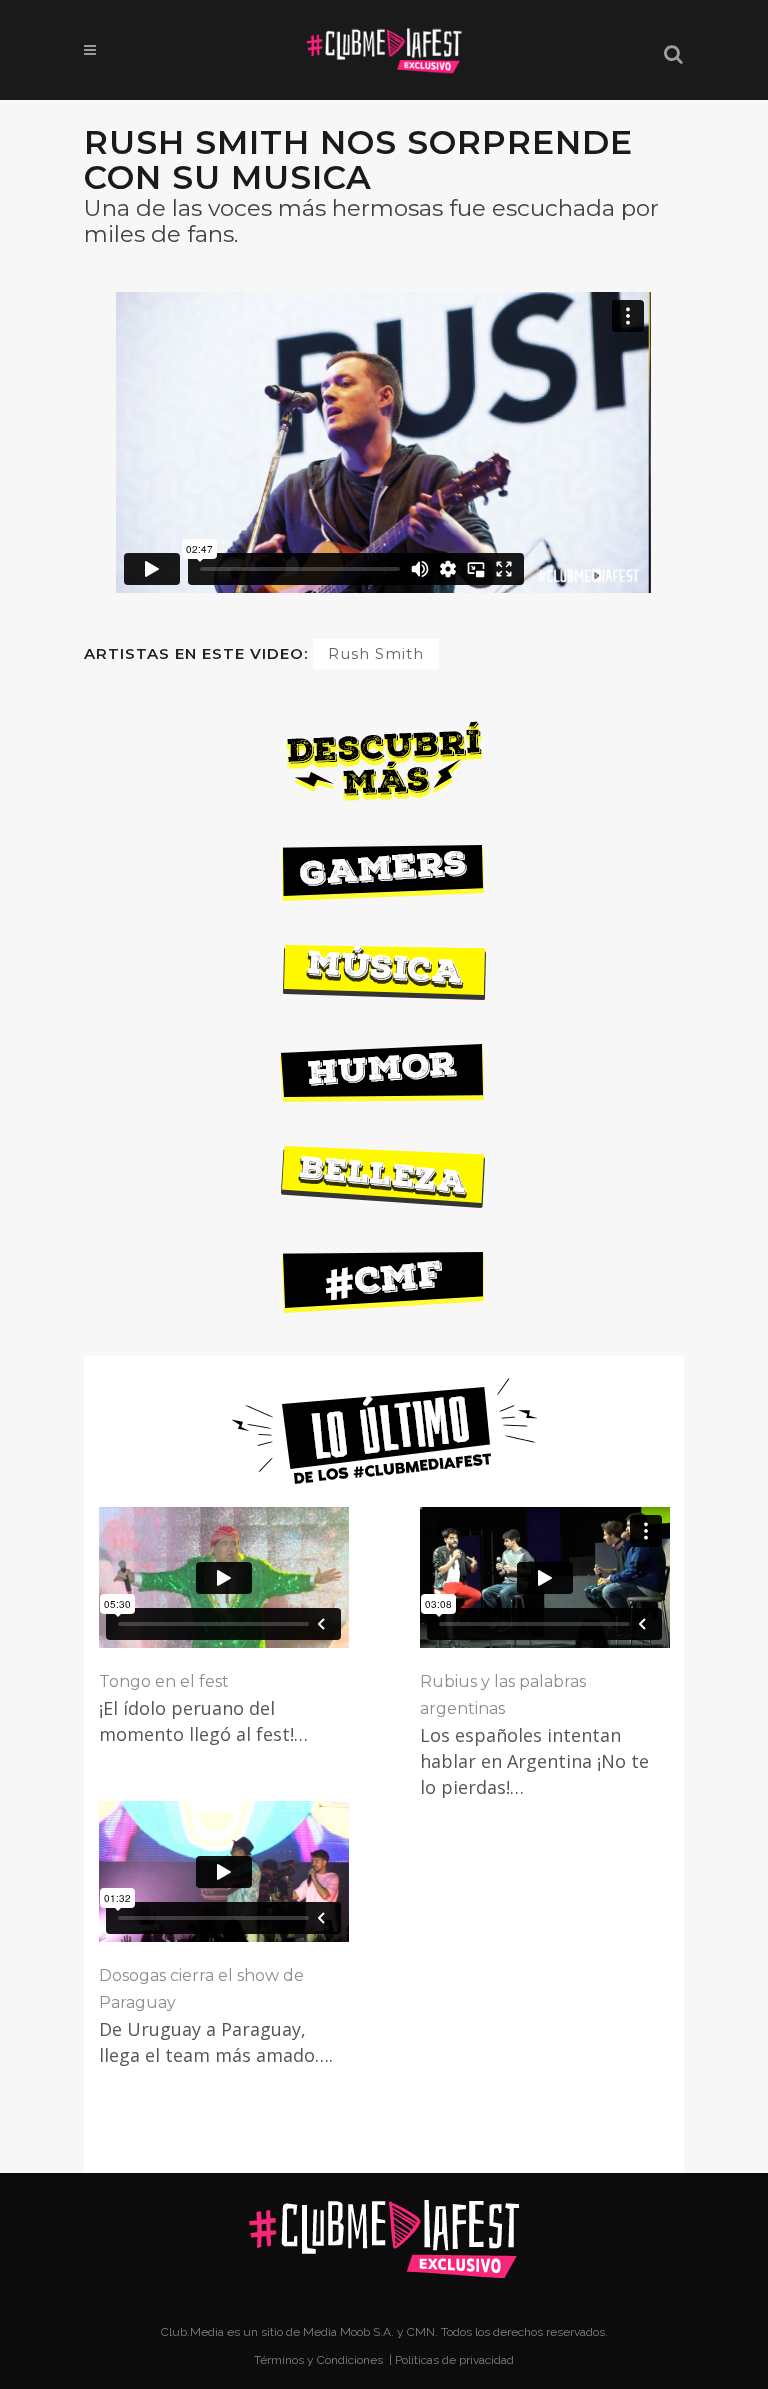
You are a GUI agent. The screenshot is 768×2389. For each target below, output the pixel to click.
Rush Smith (376, 653)
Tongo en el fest (164, 1681)
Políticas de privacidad (454, 2360)
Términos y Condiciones (320, 2360)
